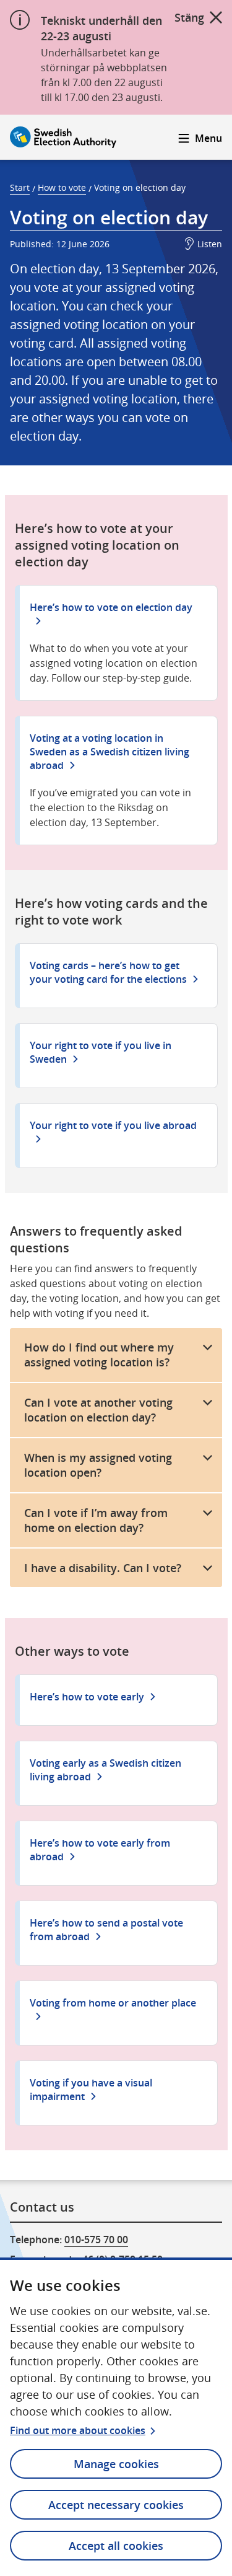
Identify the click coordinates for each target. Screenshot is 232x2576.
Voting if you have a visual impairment (91, 2090)
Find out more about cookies (78, 2430)
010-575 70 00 (96, 2240)
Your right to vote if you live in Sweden (101, 1052)
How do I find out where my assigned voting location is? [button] (99, 1355)
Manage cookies (116, 2464)
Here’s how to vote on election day (111, 607)
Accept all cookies (116, 2546)
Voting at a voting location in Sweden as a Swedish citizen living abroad (110, 752)
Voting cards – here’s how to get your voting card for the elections (108, 972)
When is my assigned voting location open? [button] (98, 1465)
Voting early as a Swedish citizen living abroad (105, 1770)
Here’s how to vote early (87, 1697)
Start (20, 187)
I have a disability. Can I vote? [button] (103, 1568)
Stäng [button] (189, 17)
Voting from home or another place (113, 2003)
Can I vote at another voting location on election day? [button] (98, 1410)
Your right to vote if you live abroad (113, 1125)
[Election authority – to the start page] (63, 137)
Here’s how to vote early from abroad (100, 1850)
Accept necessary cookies (116, 2505)
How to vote (62, 187)
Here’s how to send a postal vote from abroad (106, 1930)
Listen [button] (210, 244)
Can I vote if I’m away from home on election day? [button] (96, 1520)
